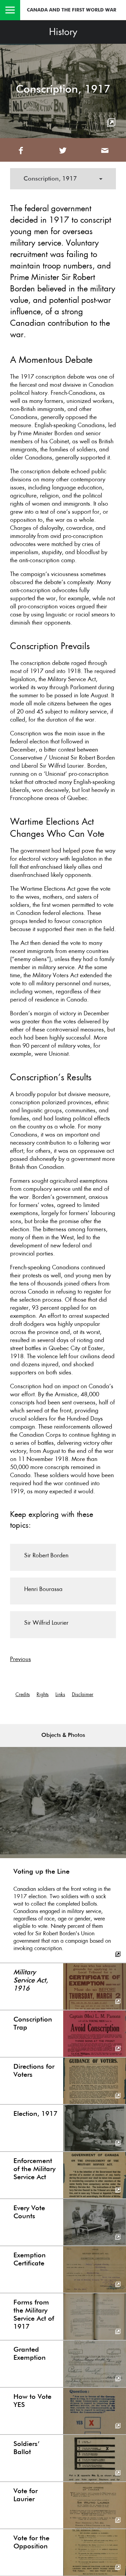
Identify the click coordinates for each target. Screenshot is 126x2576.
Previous (20, 1659)
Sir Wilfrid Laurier (46, 1623)
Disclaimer (83, 1694)
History (63, 32)
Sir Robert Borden (46, 1555)
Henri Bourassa (43, 1589)
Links (60, 1694)
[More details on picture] (111, 123)
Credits (23, 1694)
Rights (43, 1694)
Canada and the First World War (72, 10)
